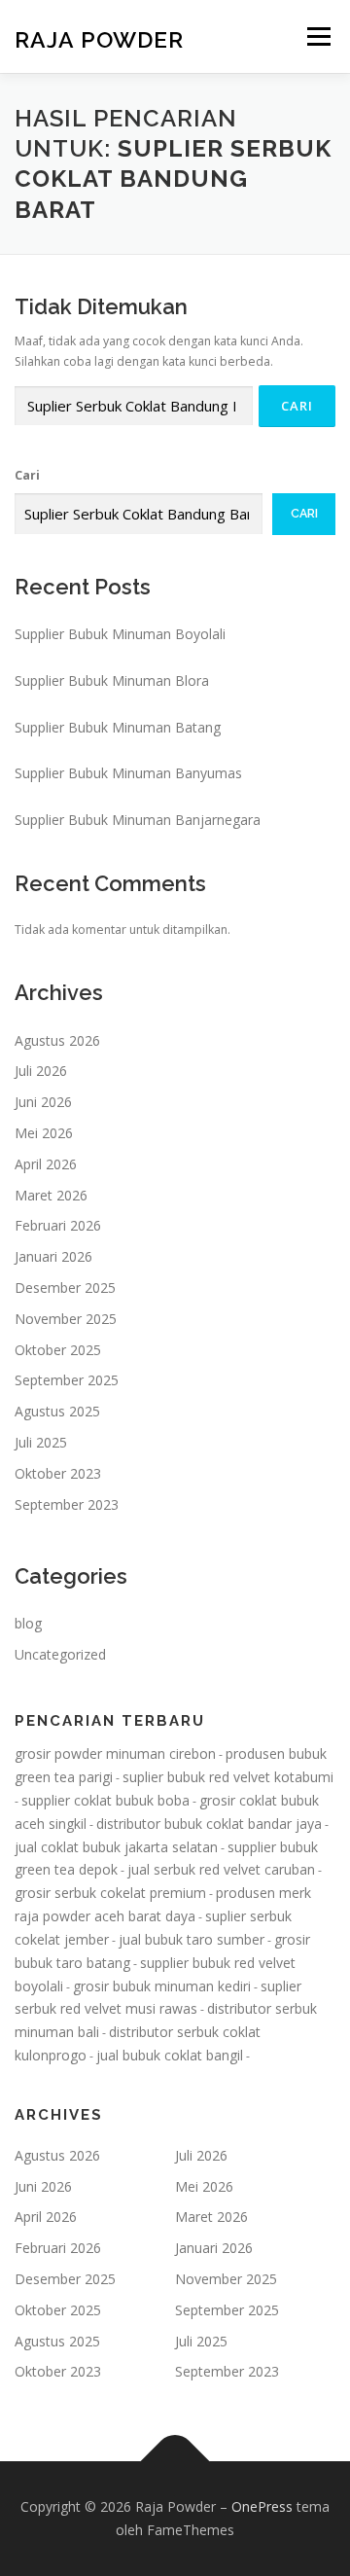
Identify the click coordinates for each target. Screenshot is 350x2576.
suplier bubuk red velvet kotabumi (228, 1777)
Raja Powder (99, 38)
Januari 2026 (53, 1256)
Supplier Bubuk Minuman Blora (112, 680)
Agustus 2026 (57, 1040)
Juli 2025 (41, 1442)
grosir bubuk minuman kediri (162, 1986)
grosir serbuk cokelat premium (110, 1893)
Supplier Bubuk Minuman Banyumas (128, 773)
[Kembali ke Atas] (175, 2462)
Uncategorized (60, 1654)
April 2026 (46, 1164)
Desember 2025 (65, 1288)
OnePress (262, 2506)
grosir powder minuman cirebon (115, 1753)
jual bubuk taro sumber (192, 1939)
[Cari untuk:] (134, 406)
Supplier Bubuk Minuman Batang (118, 727)
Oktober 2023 (58, 1473)
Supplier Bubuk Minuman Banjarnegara (138, 820)
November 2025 (66, 1319)
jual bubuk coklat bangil (170, 2055)
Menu (317, 36)
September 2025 (67, 1380)
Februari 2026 (58, 1225)
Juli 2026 (41, 1071)
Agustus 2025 (57, 1411)
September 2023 (67, 1504)
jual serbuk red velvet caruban (221, 1869)
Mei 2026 (44, 1133)
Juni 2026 (43, 1102)
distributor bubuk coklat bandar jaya (209, 1824)
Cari (27, 475)
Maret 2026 (51, 1195)
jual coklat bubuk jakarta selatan (116, 1847)
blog (28, 1623)
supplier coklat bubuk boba (105, 1800)
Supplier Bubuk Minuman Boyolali (120, 634)
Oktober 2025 (58, 1350)
